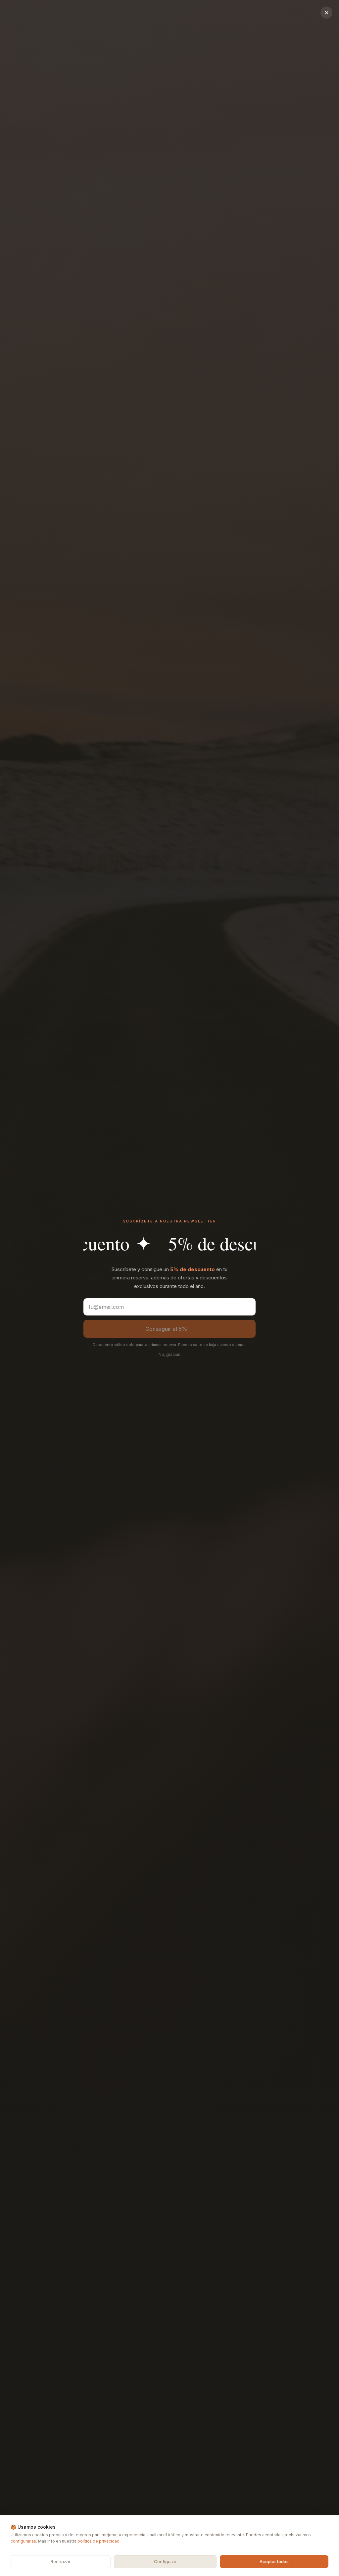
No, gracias (169, 1354)
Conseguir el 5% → (169, 1329)
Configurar (165, 2561)
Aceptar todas (274, 2561)
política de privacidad (98, 2541)
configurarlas (23, 2541)
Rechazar (61, 2561)
